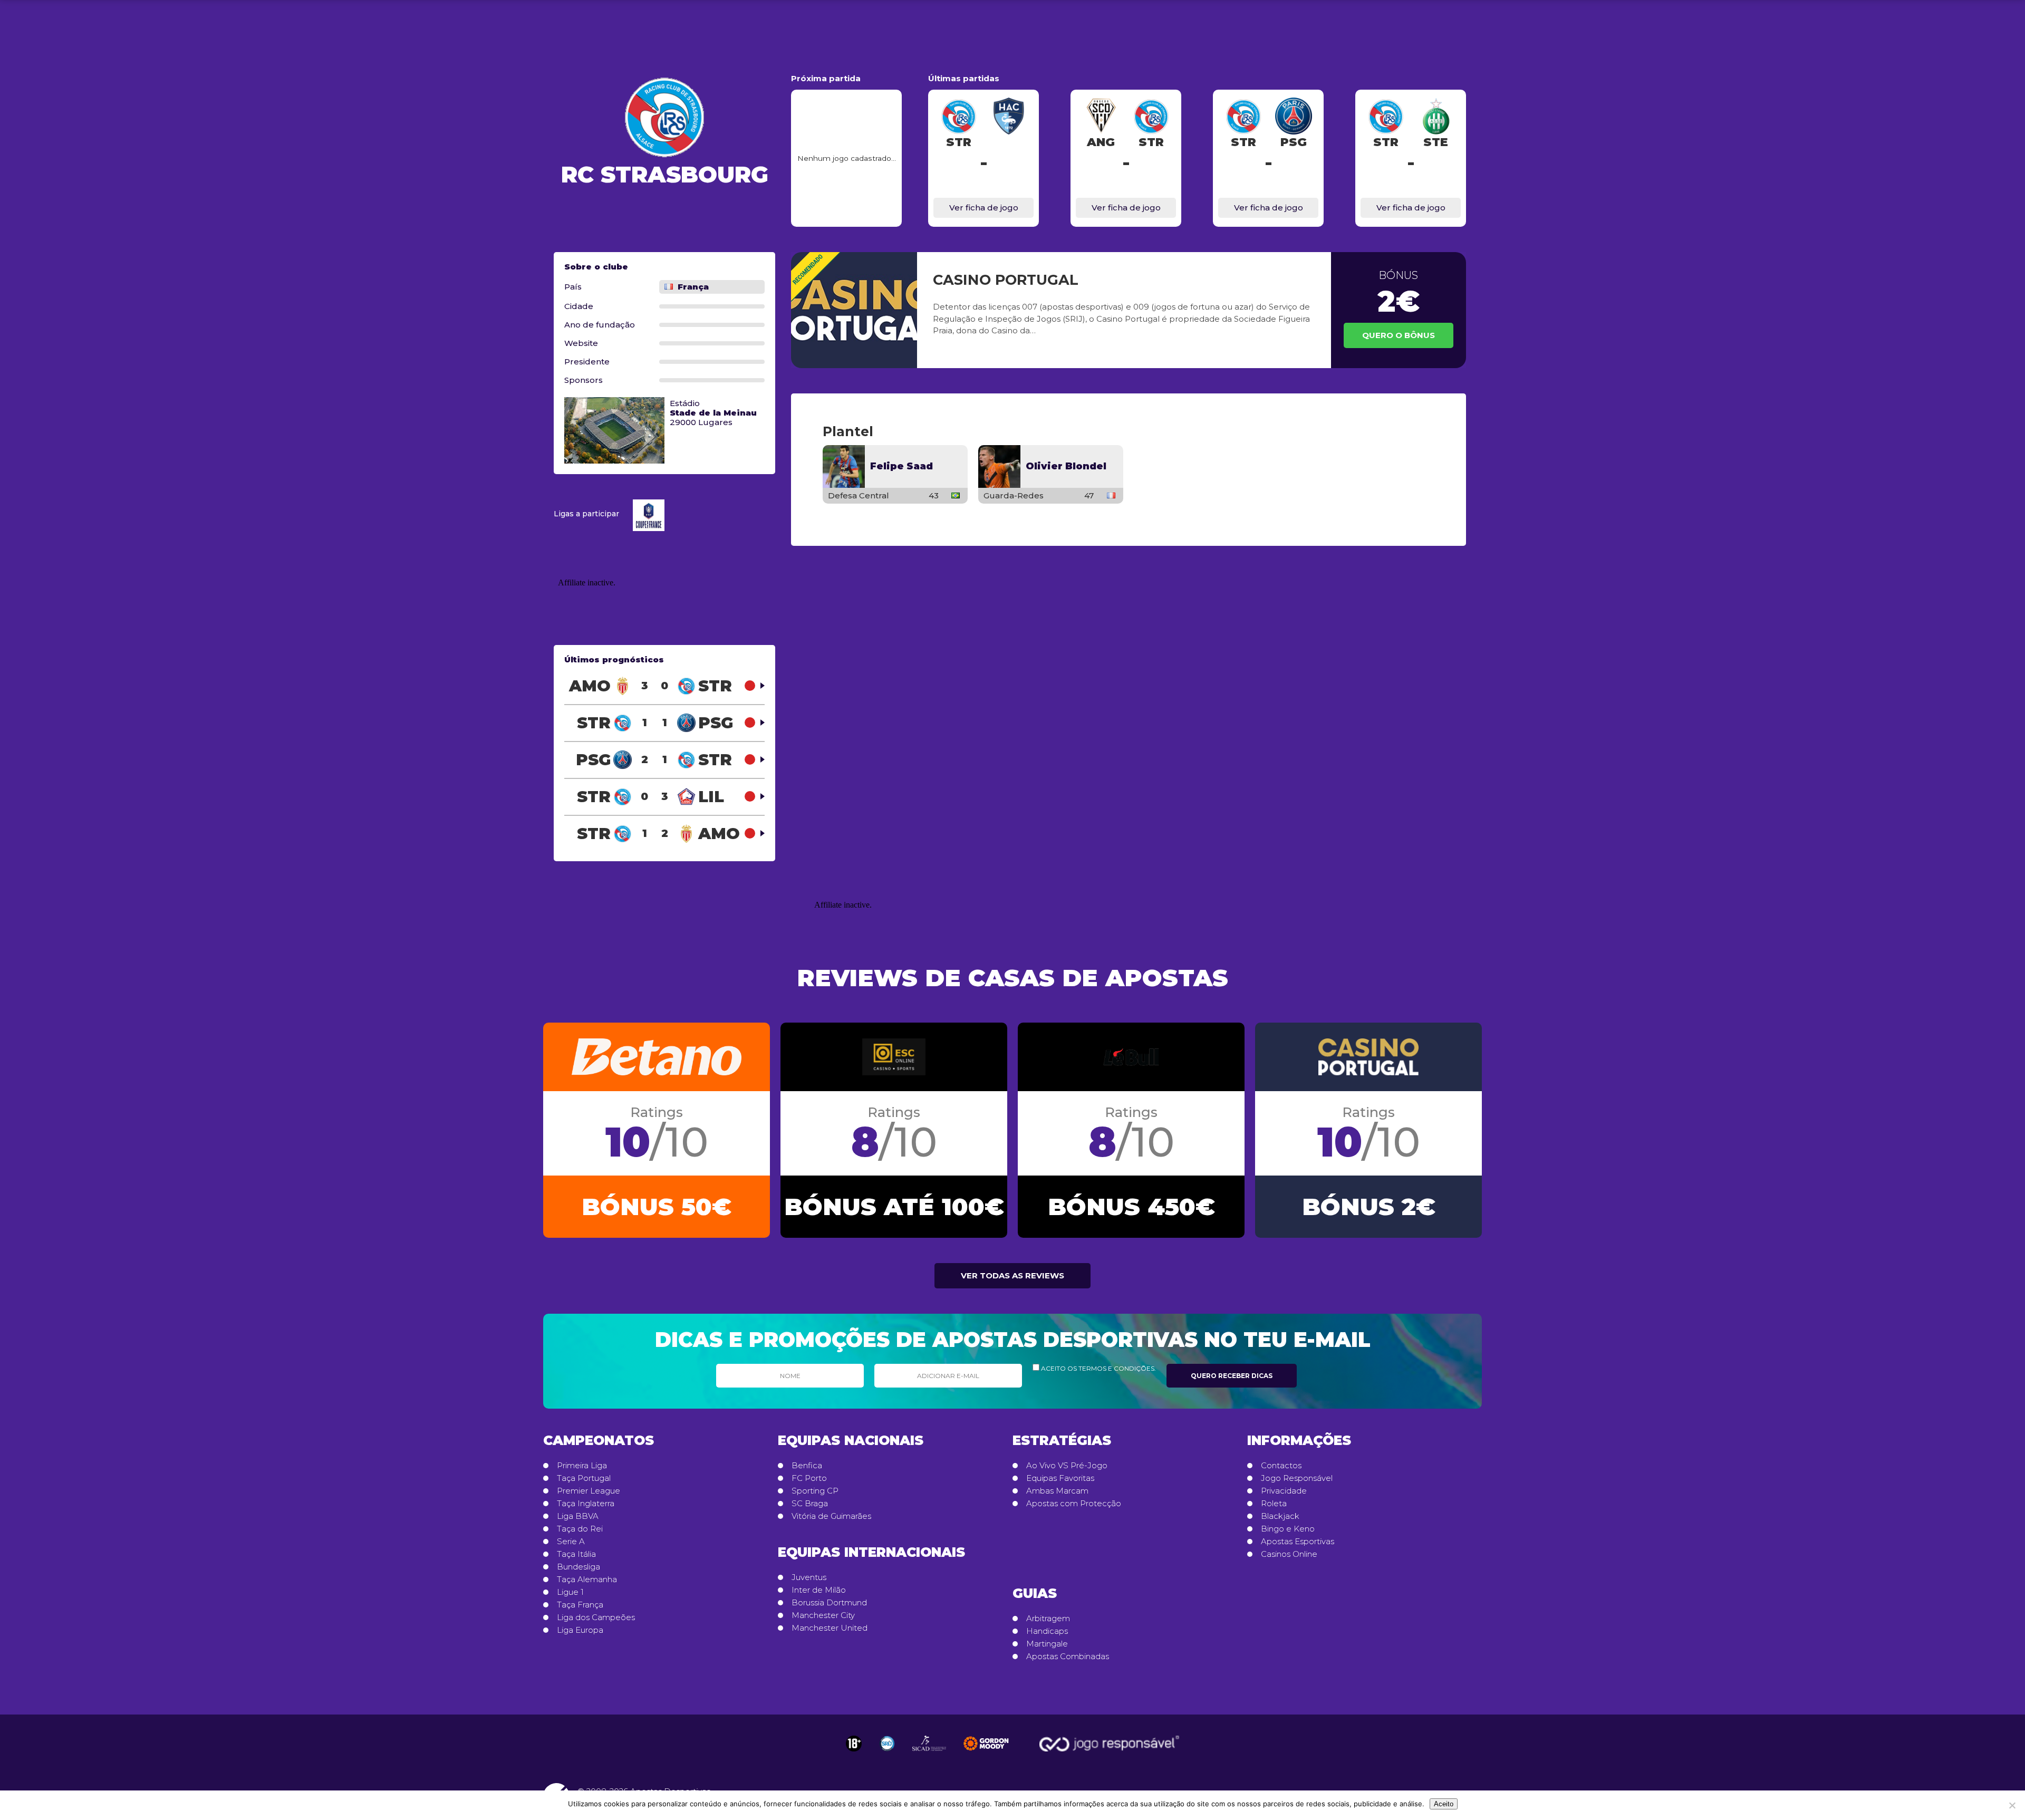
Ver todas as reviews (1012, 1275)
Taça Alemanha (587, 1580)
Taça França (580, 1605)
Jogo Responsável (1297, 1478)
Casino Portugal (1006, 280)
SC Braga (810, 1504)
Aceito (1444, 1804)
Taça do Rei (580, 1529)
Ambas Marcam (1057, 1491)
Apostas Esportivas (1298, 1542)
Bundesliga (578, 1567)
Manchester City (823, 1615)
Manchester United (830, 1628)
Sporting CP (815, 1491)
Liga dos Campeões (596, 1617)
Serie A (571, 1542)
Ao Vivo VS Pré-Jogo (1067, 1466)
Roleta (1274, 1504)
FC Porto (809, 1478)
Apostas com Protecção (1074, 1504)
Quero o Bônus (1399, 335)
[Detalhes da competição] (651, 514)
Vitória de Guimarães (831, 1516)
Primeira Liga (582, 1466)
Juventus (809, 1577)
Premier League (589, 1491)
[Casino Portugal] (854, 310)
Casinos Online (1289, 1554)
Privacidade (1284, 1491)
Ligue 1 (570, 1592)
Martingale (1047, 1644)
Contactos (1281, 1466)
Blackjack (1280, 1516)
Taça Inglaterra (586, 1504)
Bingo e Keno (1288, 1529)
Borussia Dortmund (829, 1603)
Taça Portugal (584, 1478)
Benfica (807, 1466)
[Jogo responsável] (854, 1744)
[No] (2012, 1805)
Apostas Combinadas (1068, 1657)
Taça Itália (576, 1554)
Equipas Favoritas (1060, 1478)
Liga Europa (580, 1630)
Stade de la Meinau (713, 413)
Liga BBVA (578, 1516)
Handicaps (1047, 1631)
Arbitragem (1048, 1619)
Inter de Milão (819, 1590)
